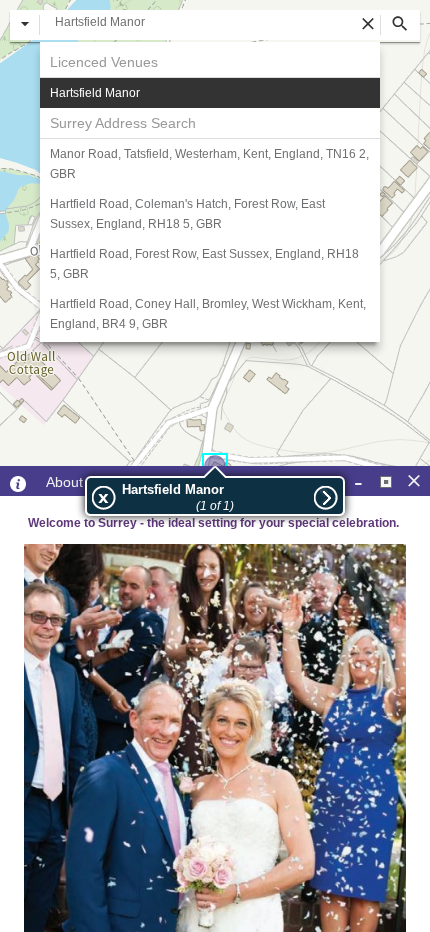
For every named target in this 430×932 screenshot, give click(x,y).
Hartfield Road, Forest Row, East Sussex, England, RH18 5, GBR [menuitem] (204, 264)
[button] (25, 25)
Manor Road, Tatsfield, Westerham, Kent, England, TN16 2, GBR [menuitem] (209, 164)
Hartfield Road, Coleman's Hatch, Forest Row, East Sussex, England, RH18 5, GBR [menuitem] (187, 214)
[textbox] (210, 22)
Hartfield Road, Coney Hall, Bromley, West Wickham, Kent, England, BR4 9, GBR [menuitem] (208, 314)
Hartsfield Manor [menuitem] (95, 93)
